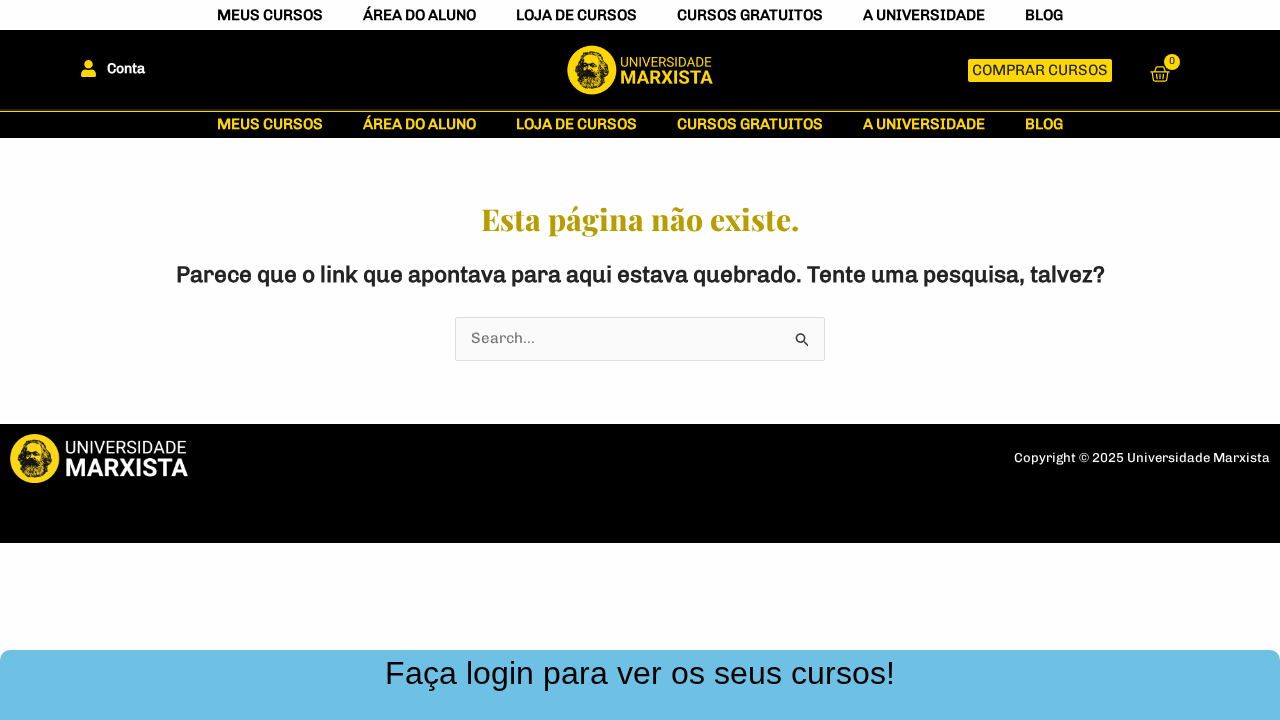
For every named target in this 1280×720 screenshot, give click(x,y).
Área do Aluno (419, 15)
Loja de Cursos (576, 15)
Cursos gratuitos (750, 15)
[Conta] (88, 68)
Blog (1044, 15)
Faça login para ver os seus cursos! (640, 673)
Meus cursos (270, 15)
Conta (126, 68)
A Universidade (924, 15)
